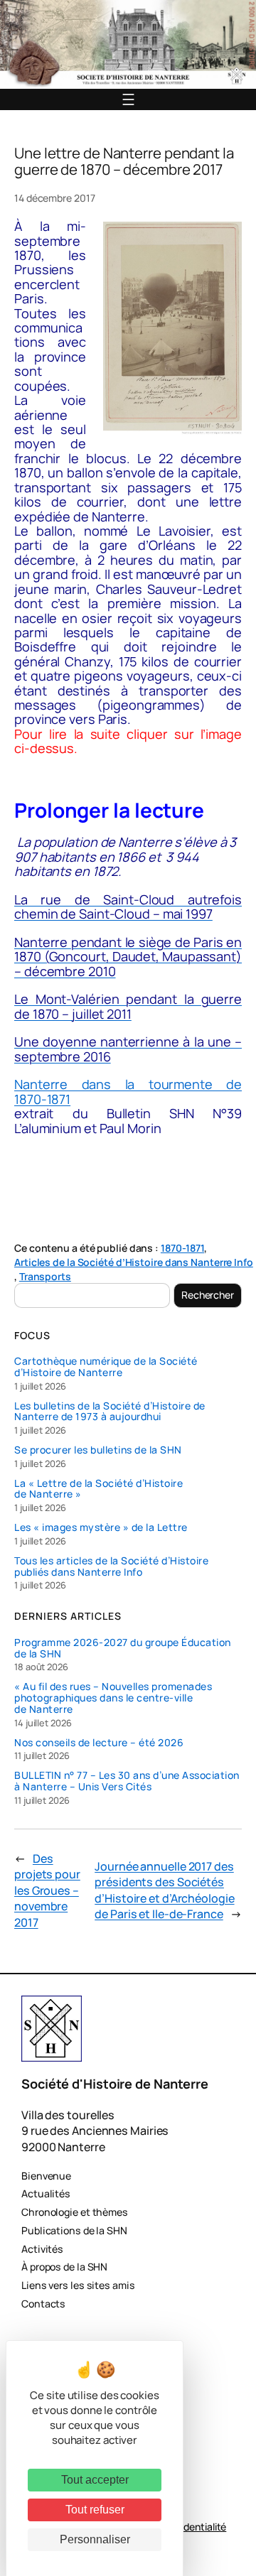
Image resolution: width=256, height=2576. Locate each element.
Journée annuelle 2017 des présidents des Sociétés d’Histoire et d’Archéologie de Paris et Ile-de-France (164, 1890)
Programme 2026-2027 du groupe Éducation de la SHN (123, 1648)
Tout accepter (95, 2480)
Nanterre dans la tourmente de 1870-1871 (128, 1091)
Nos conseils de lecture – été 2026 (99, 1743)
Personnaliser (95, 2539)
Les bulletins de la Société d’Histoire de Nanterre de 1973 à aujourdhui (110, 1412)
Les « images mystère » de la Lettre (101, 1527)
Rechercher (208, 1295)
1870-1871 (182, 1248)
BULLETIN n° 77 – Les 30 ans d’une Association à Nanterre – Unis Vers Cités (127, 1781)
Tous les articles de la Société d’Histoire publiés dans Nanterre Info (111, 1566)
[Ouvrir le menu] (128, 99)
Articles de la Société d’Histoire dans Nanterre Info (134, 1262)
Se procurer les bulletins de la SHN (98, 1450)
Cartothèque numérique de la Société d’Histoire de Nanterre (106, 1367)
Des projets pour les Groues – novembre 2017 (47, 1890)
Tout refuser (95, 2510)
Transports (45, 1276)
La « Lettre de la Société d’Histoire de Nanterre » (98, 1489)
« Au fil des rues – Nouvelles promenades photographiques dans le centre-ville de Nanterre (113, 1698)
